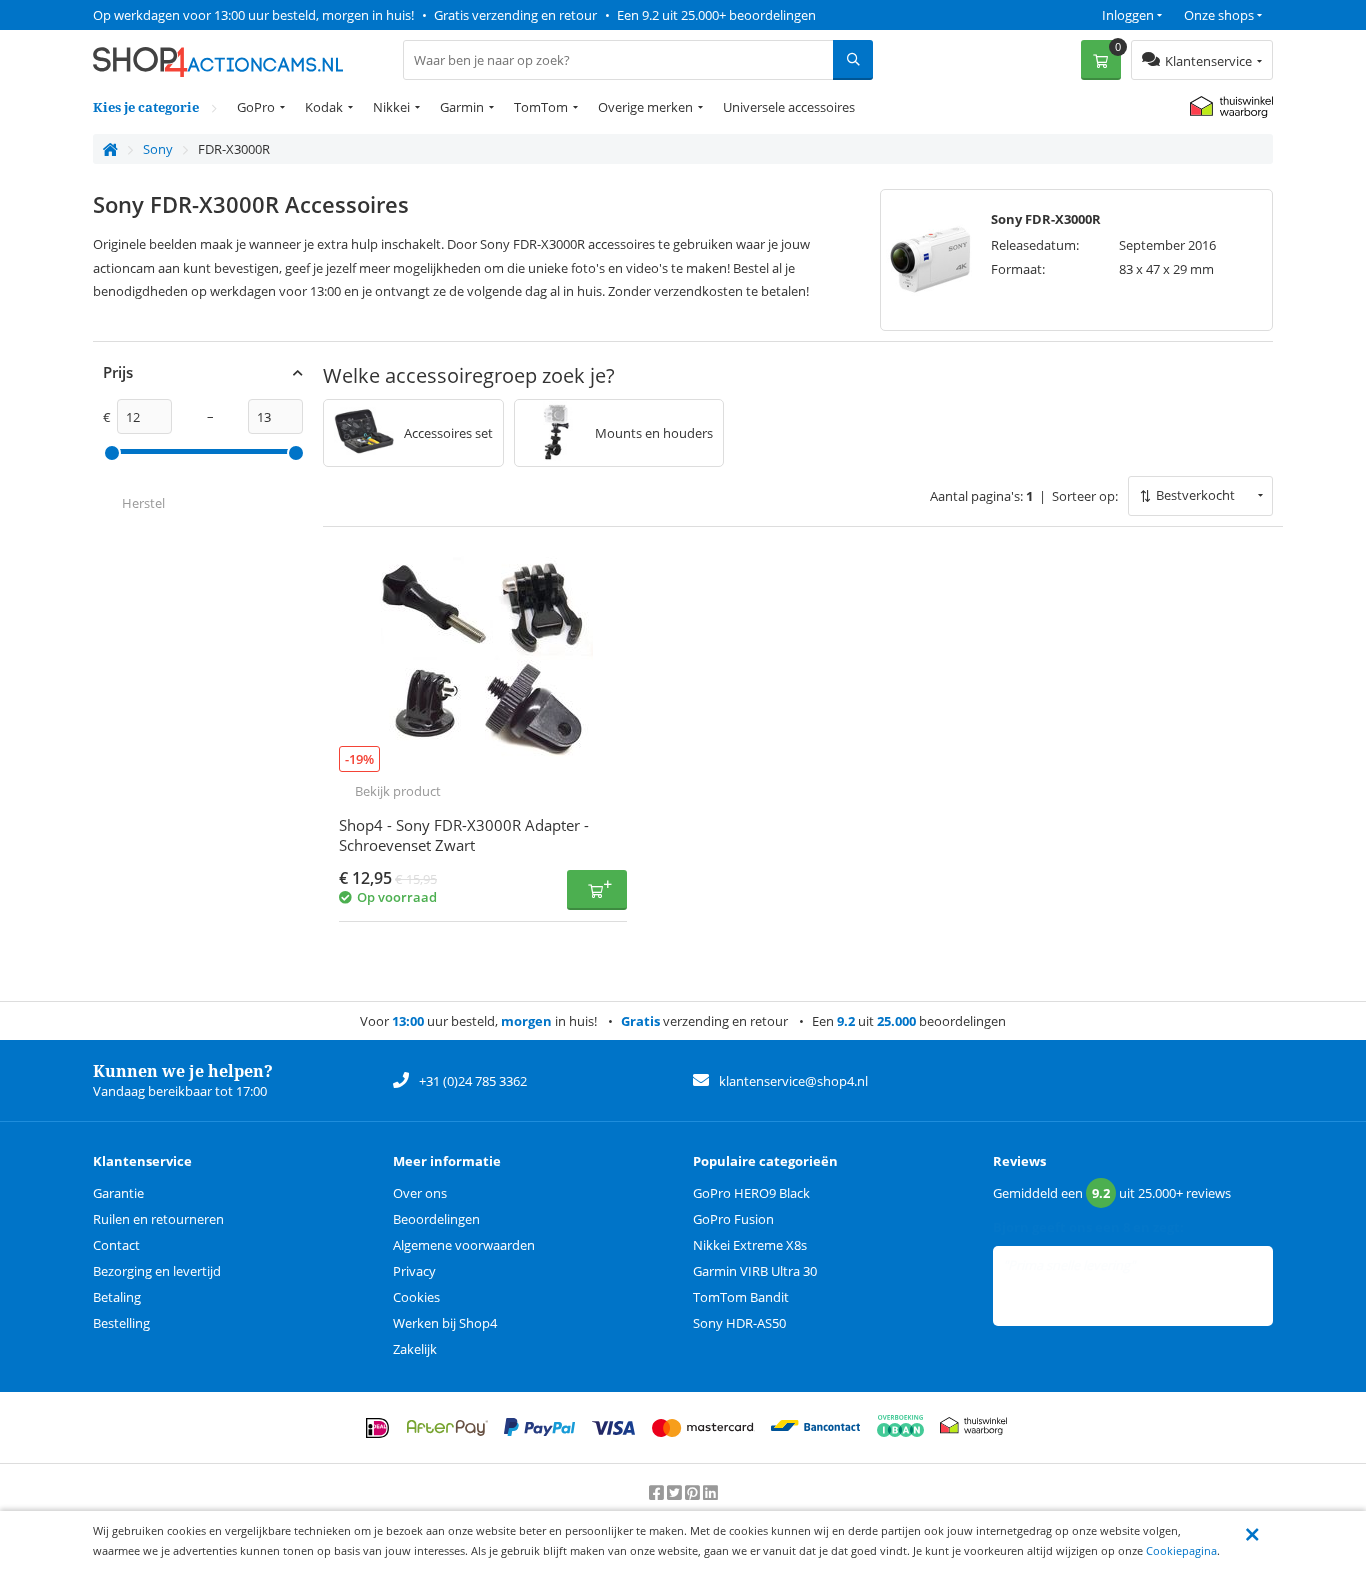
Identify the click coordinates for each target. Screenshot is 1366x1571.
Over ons (420, 1193)
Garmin (462, 107)
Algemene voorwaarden (464, 1245)
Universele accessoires (789, 107)
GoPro (256, 107)
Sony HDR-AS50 (739, 1323)
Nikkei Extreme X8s (750, 1245)
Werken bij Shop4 (445, 1323)
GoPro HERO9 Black (751, 1193)
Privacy (414, 1271)
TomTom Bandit (741, 1297)
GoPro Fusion (733, 1219)
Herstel (143, 503)
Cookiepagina (1181, 1550)
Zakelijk (415, 1349)
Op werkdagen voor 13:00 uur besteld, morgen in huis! (253, 15)
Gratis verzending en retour (515, 15)
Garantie (118, 1193)
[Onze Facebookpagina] (658, 1493)
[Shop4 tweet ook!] (676, 1493)
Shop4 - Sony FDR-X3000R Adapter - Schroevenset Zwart (464, 835)
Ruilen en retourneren (158, 1219)
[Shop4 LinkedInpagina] (710, 1493)
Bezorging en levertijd (157, 1271)
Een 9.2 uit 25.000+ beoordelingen (716, 15)
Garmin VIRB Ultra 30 (755, 1271)
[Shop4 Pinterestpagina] (694, 1493)
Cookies (416, 1297)
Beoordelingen (436, 1219)
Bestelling (121, 1323)
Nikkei (391, 107)
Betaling (117, 1297)
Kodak (324, 107)
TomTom (541, 107)
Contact (116, 1245)
